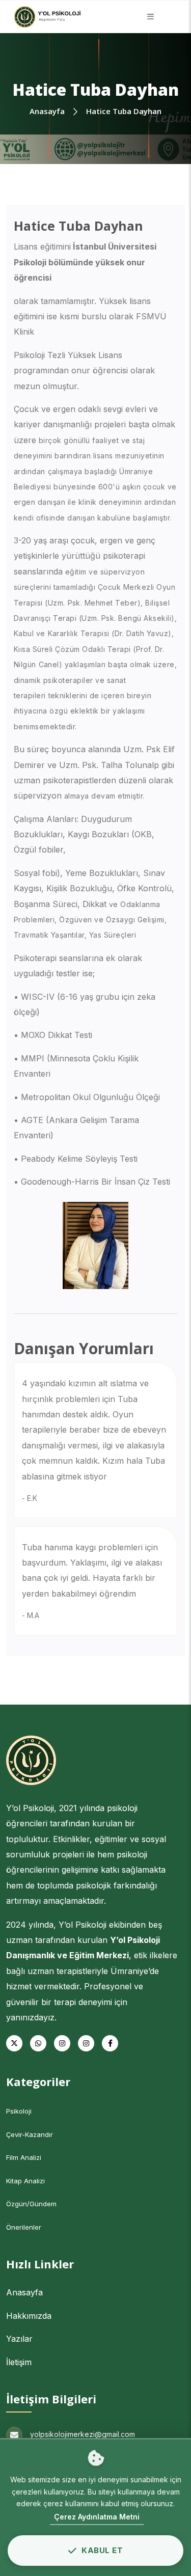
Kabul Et (102, 2550)
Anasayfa (24, 2292)
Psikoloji (19, 2111)
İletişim (19, 2362)
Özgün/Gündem (31, 2204)
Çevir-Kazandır (30, 2134)
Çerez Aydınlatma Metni (97, 2517)
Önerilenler (24, 2227)
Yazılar (19, 2339)
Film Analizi (24, 2157)
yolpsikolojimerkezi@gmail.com (83, 2434)
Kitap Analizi (25, 2181)
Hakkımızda (29, 2316)
